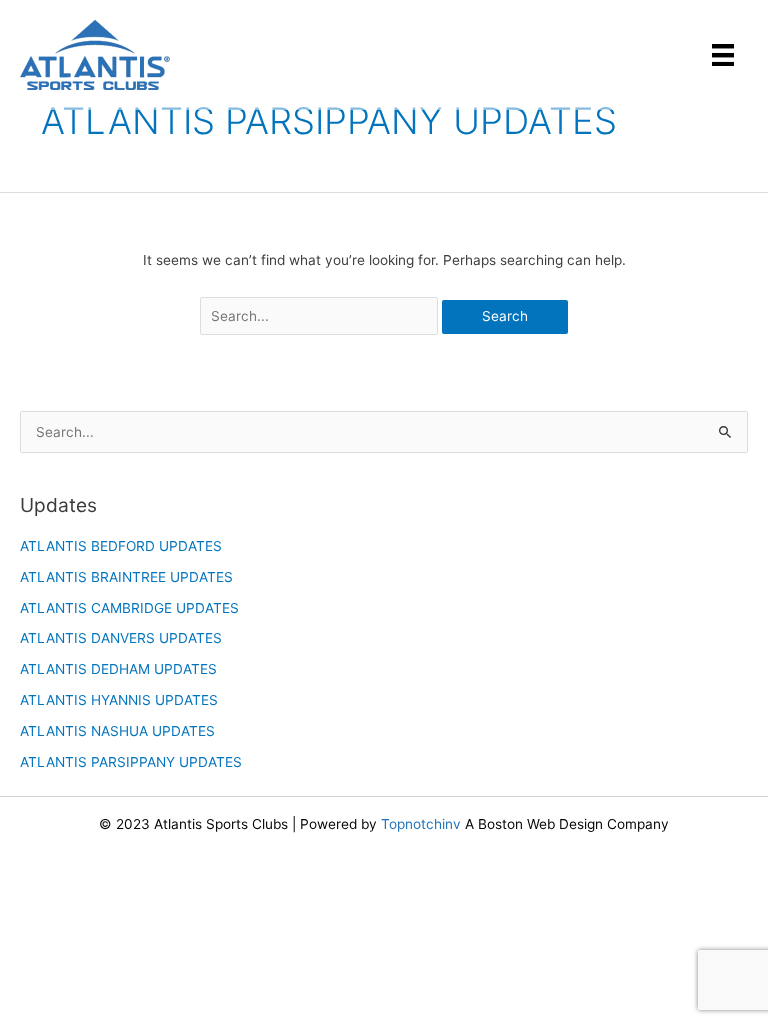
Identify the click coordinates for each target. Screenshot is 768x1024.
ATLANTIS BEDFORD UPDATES (121, 546)
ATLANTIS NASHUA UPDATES (117, 731)
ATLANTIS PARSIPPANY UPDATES (131, 762)
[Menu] (723, 55)
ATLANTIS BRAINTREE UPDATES (126, 577)
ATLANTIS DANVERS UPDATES (121, 638)
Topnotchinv (421, 824)
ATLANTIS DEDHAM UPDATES (118, 669)
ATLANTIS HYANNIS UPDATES (119, 700)
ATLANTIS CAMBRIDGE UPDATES (129, 608)
